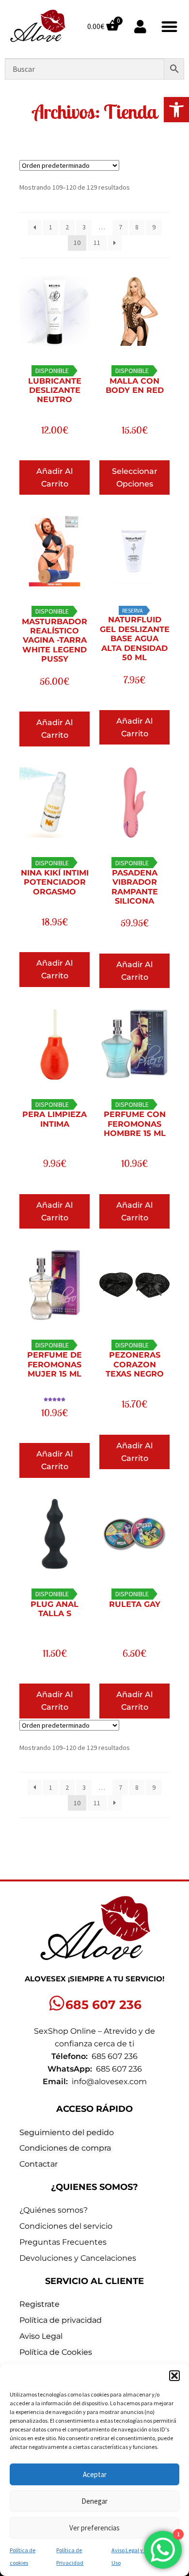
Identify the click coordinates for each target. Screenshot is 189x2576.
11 (97, 243)
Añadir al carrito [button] (55, 478)
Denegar (94, 2501)
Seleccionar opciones (135, 478)
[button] (176, 110)
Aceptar (95, 2474)
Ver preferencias (94, 2528)
